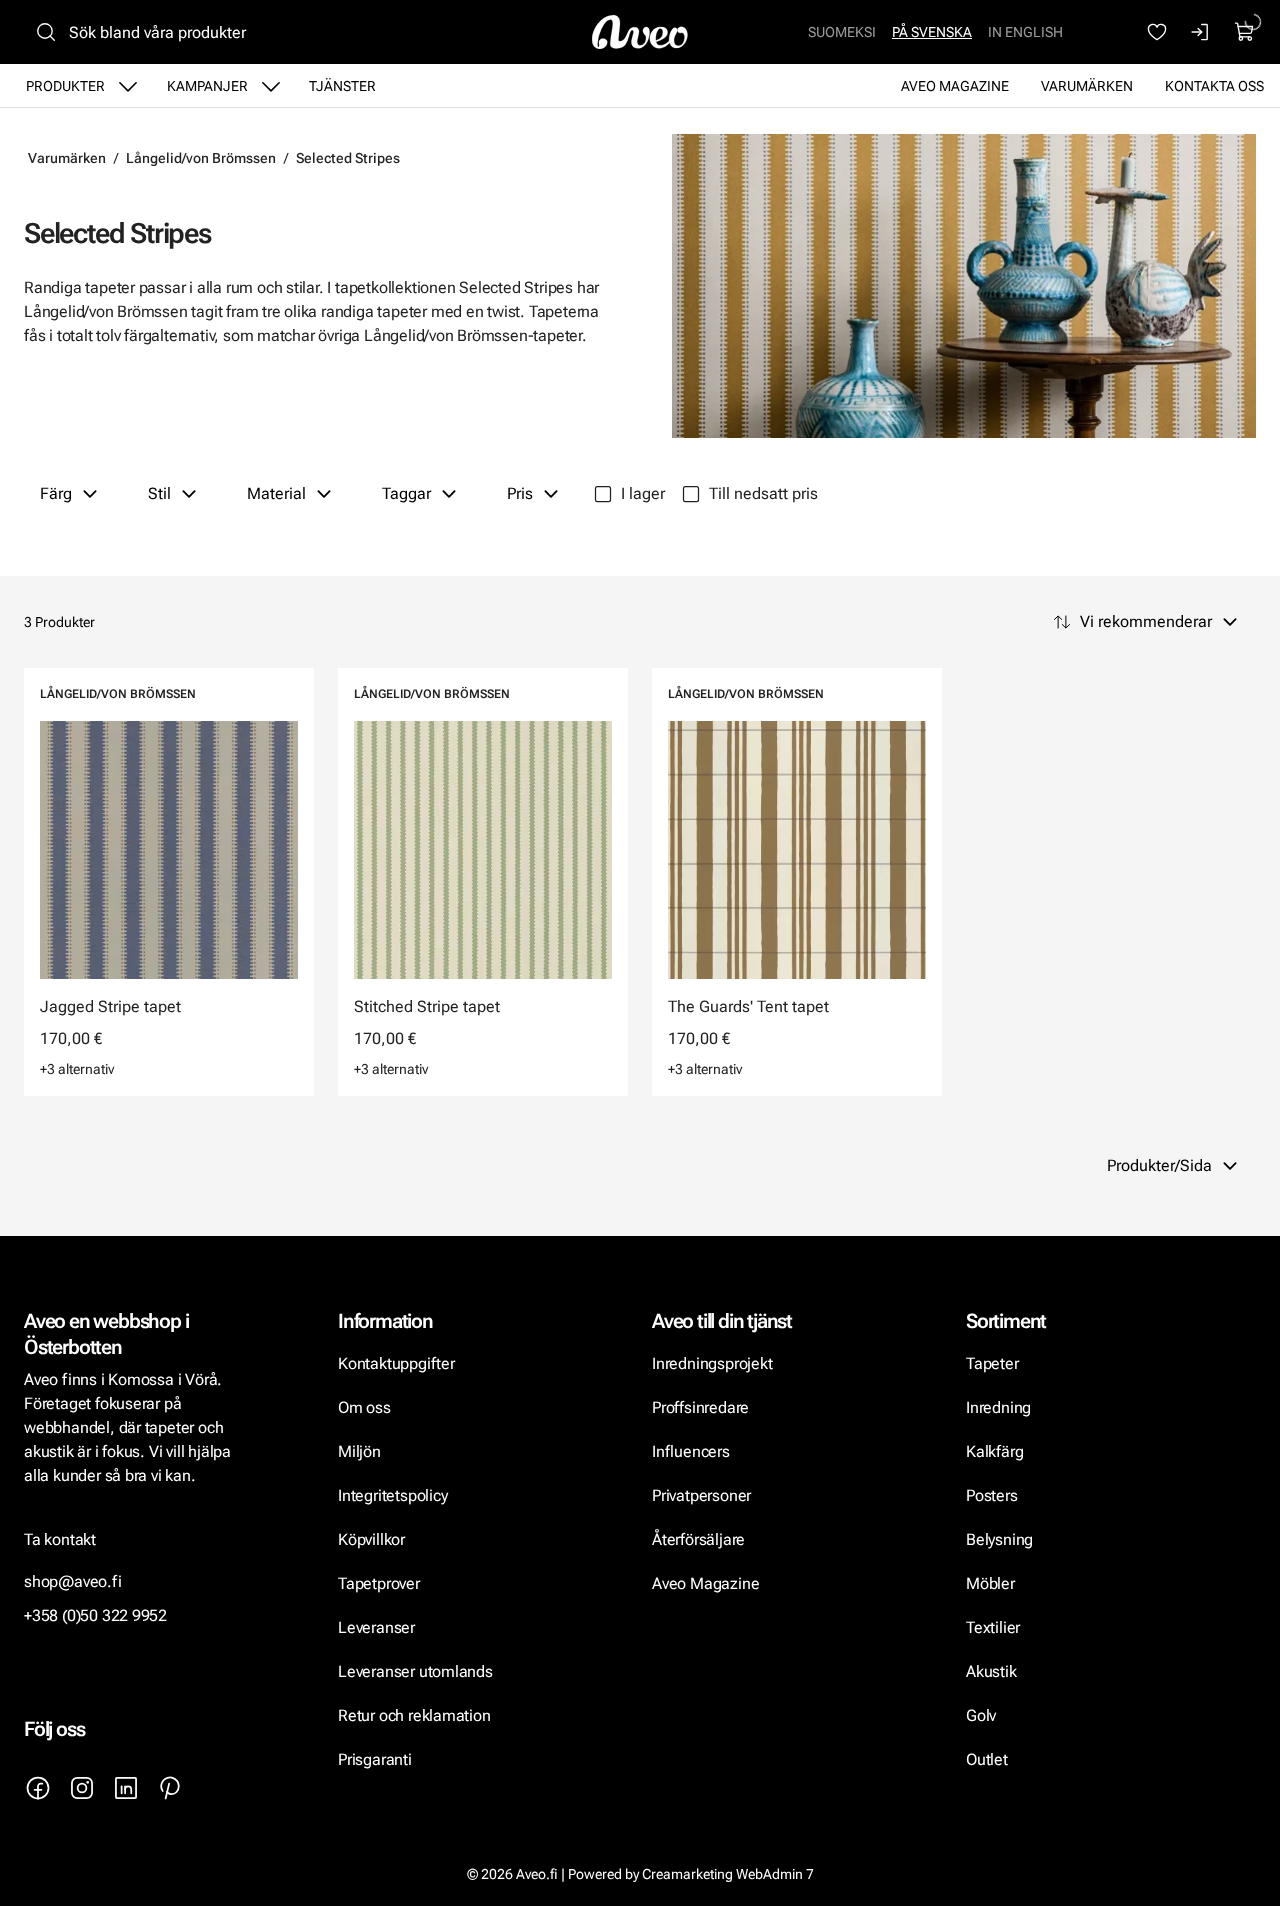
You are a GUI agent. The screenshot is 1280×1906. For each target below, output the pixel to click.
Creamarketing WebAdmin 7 (728, 1874)
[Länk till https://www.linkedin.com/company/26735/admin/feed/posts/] (126, 1788)
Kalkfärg (994, 1451)
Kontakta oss (1214, 86)
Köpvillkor (373, 1539)
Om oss (364, 1407)
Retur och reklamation (414, 1715)
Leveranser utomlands (415, 1671)
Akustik (991, 1671)
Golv (981, 1715)
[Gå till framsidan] (640, 32)
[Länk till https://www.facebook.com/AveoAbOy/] (38, 1788)
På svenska (932, 32)
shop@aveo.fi (73, 1581)
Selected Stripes (348, 158)
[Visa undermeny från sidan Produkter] (128, 86)
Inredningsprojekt (712, 1363)
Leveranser (376, 1627)
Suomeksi (842, 32)
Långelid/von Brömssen (201, 158)
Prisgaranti (375, 1759)
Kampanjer (207, 86)
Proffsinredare (700, 1407)
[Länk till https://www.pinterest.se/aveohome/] (170, 1788)
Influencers (691, 1451)
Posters (992, 1495)
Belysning (1001, 1539)
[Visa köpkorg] (1245, 32)
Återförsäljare (698, 1539)
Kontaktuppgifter (396, 1363)
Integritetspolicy (392, 1495)
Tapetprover (379, 1583)
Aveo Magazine (955, 86)
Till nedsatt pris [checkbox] (763, 493)
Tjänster (342, 86)
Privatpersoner (701, 1495)
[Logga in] (1201, 32)
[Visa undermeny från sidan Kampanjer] (271, 86)
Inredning (998, 1407)
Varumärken (1087, 86)
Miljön (359, 1451)
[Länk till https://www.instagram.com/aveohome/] (82, 1788)
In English (1025, 32)
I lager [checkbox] (643, 493)
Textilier (993, 1627)
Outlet (987, 1759)
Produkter (65, 86)
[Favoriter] (1157, 32)
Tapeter (992, 1363)
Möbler (990, 1583)
